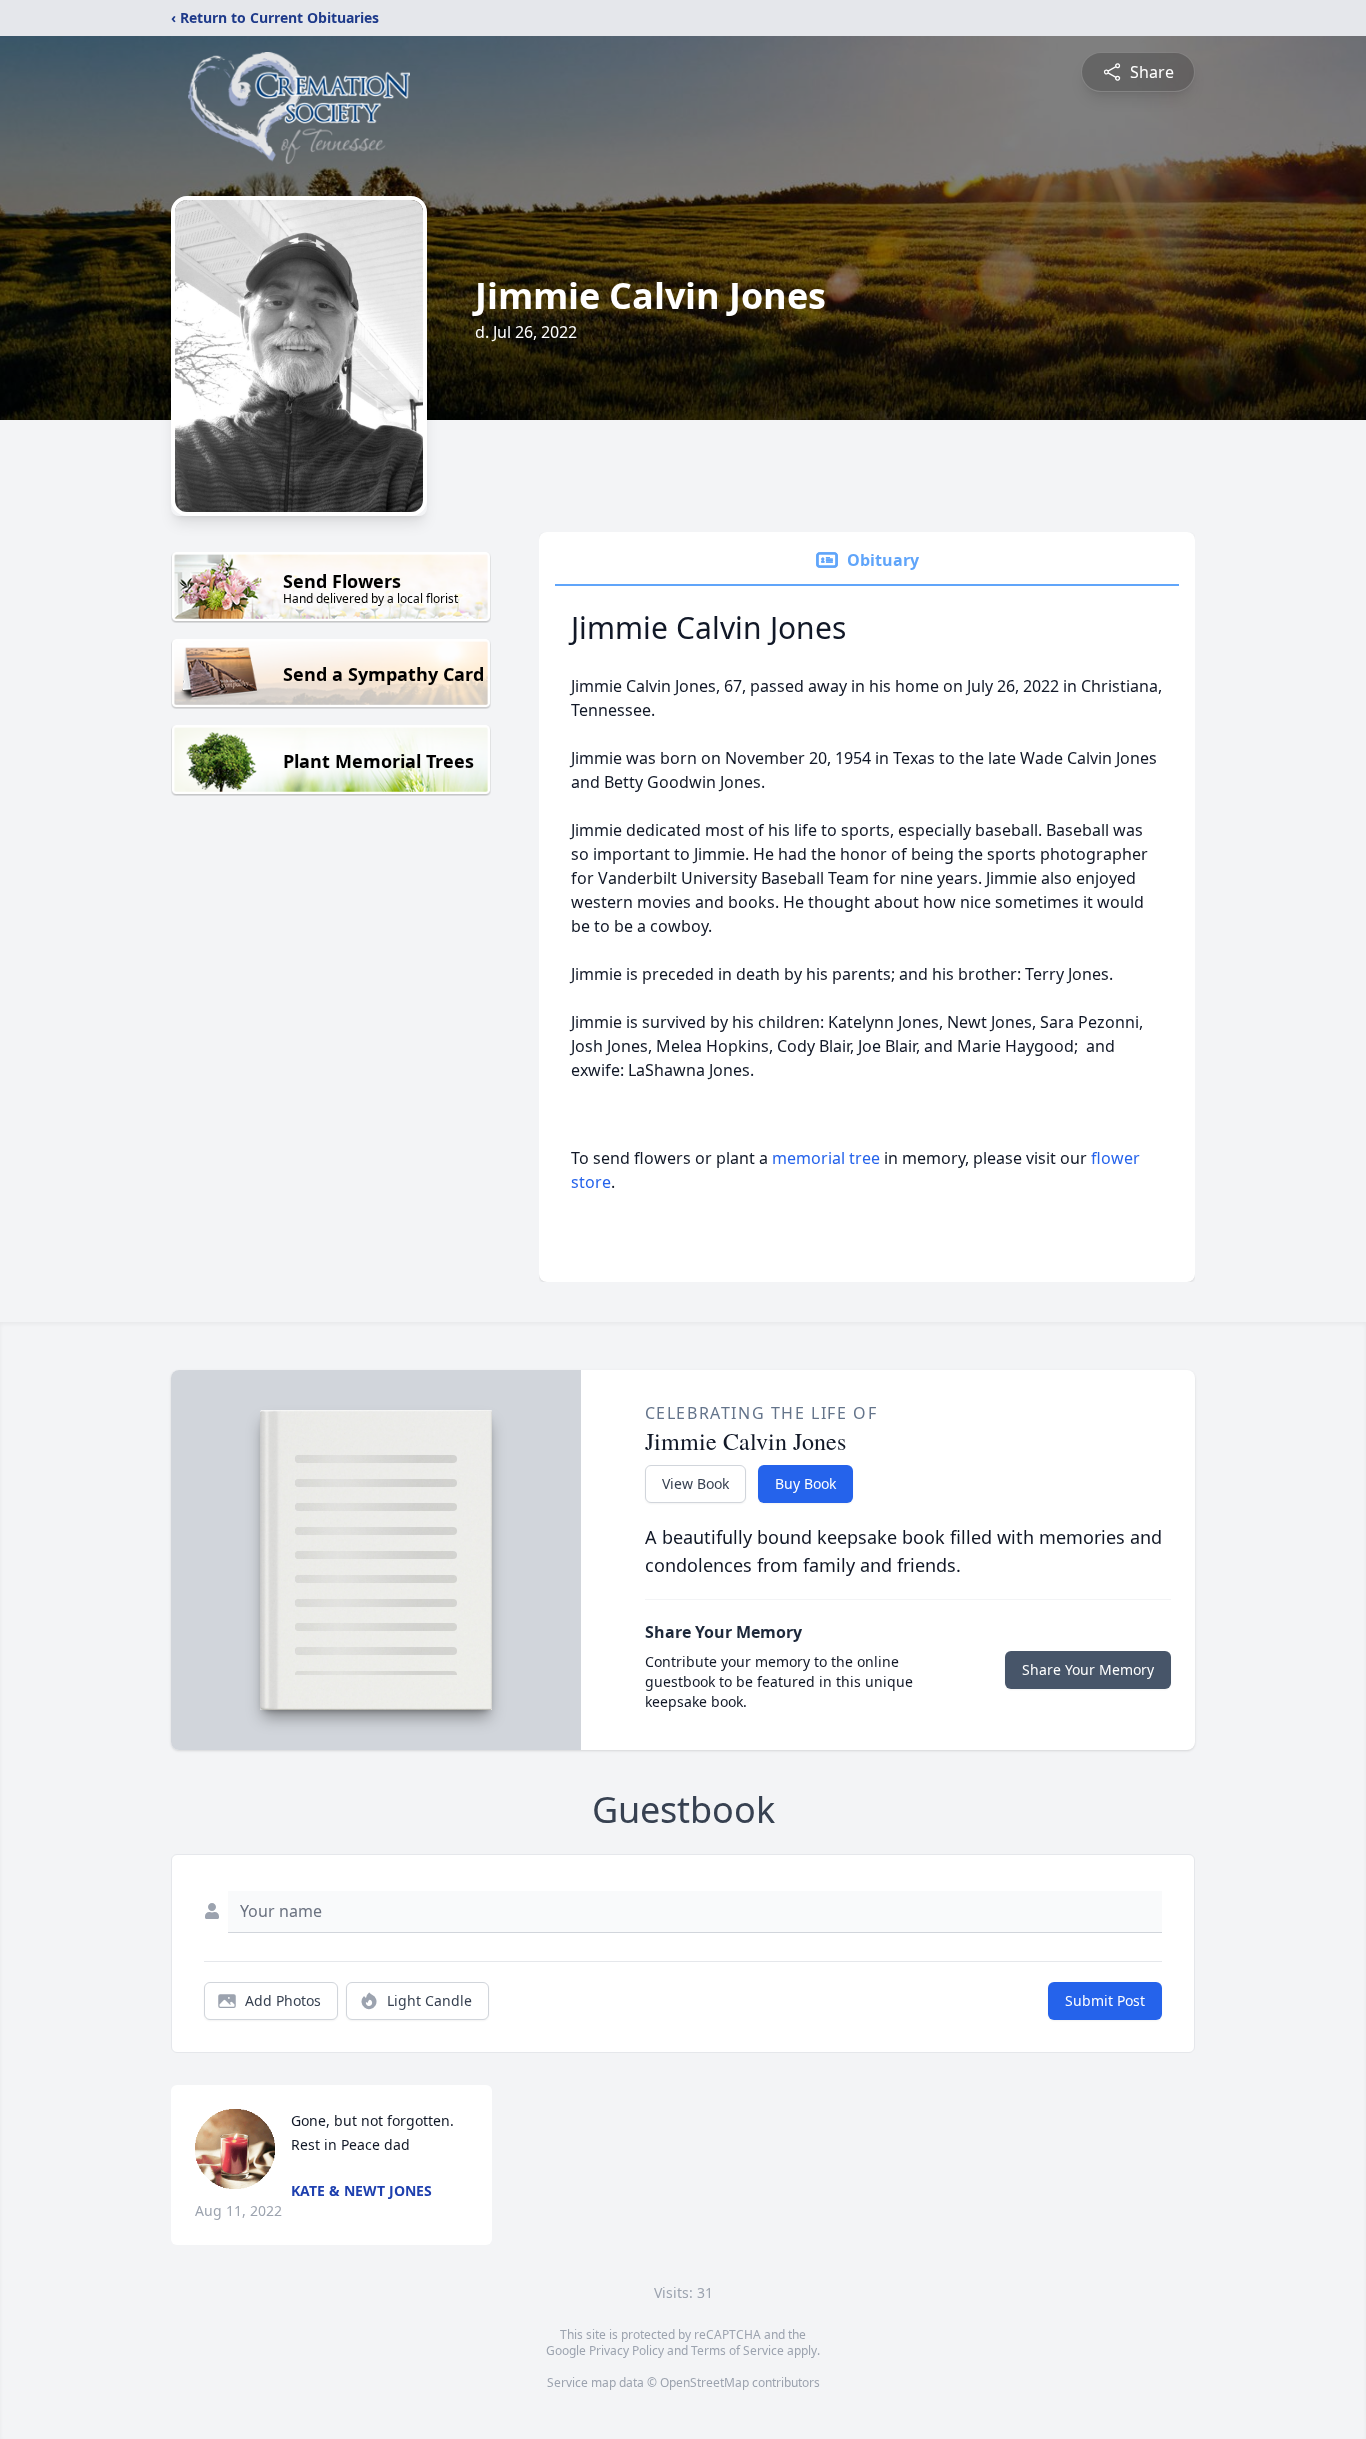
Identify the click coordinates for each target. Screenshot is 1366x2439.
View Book (695, 1483)
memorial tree (826, 1158)
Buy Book (805, 1483)
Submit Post (1105, 2000)
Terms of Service (737, 2350)
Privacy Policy (626, 2350)
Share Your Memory (1088, 1669)
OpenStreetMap (704, 2382)
